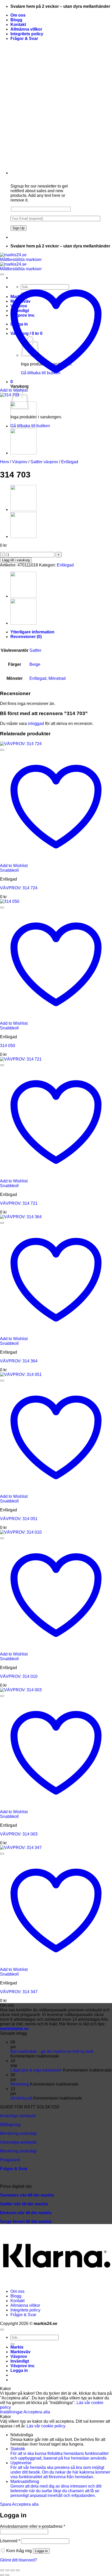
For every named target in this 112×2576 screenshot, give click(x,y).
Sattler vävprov (44, 462)
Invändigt (20, 2361)
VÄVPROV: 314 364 (19, 1361)
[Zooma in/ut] (2, 2570)
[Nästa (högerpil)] (7, 2575)
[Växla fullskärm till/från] (7, 2570)
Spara (6, 2504)
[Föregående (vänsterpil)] (2, 2575)
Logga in (41, 2551)
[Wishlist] (2, 274)
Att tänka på (21, 2098)
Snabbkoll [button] (9, 870)
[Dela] (13, 2570)
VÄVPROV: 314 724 (19, 888)
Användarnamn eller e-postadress (33, 2526)
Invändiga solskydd (18, 2116)
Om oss (18, 15)
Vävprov (20, 462)
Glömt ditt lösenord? (18, 2560)
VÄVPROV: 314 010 (19, 1676)
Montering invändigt (18, 2133)
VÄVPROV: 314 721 (19, 1203)
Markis (17, 2347)
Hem (4, 462)
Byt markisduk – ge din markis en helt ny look (52, 2051)
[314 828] (23, 453)
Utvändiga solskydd (18, 2142)
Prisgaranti (10, 2160)
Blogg (16, 20)
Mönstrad (57, 678)
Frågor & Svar (24, 39)
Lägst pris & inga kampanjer (36, 2070)
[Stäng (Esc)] (18, 2570)
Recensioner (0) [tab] (26, 637)
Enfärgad (70, 462)
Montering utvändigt (18, 2151)
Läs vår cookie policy (46, 2426)
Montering (20, 2084)
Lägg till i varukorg (16, 560)
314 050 (8, 1046)
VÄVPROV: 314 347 (19, 1992)
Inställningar (12, 2412)
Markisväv (20, 2352)
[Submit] (13, 2344)
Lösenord (10, 2541)
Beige (35, 664)
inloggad (36, 723)
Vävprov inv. (23, 2366)
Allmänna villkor (26, 29)
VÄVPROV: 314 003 (19, 1834)
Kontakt (18, 25)
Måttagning (10, 2125)
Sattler (35, 650)
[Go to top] (2, 2330)
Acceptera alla (37, 2412)
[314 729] (23, 426)
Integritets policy (27, 34)
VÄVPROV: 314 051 (19, 1519)
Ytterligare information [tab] (32, 632)
